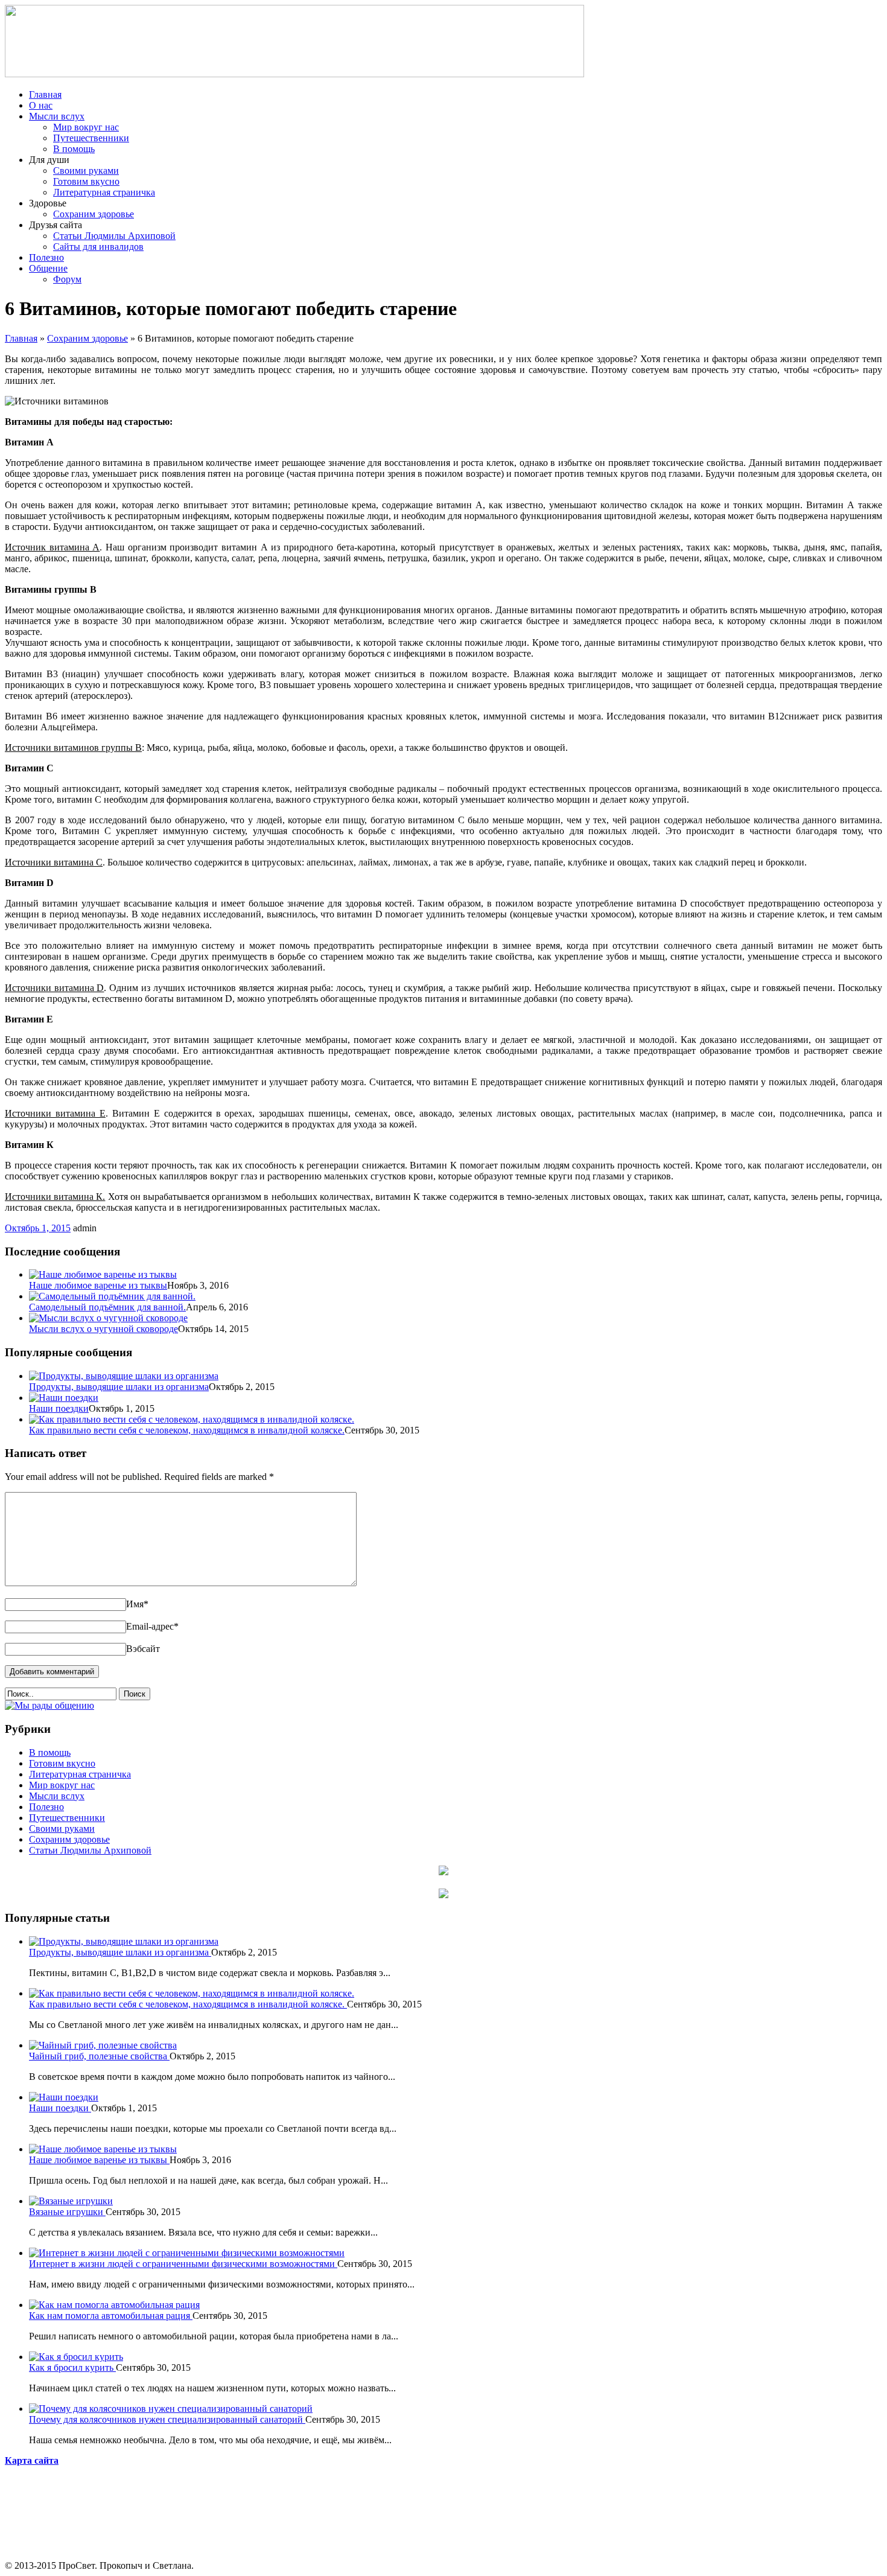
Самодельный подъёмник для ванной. (107, 1307)
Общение (48, 268)
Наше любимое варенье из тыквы (98, 1285)
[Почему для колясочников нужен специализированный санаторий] (171, 2409)
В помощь (74, 149)
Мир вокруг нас (86, 127)
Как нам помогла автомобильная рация (111, 2316)
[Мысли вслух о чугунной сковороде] (108, 1318)
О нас (41, 105)
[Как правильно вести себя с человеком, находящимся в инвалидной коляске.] (192, 1419)
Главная (45, 94)
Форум (67, 279)
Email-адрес (152, 1626)
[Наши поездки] (64, 1398)
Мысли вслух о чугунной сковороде (103, 1329)
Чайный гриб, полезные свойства (99, 2056)
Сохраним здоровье (94, 214)
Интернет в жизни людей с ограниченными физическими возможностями (183, 2264)
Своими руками (86, 171)
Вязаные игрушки (67, 2212)
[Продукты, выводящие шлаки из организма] (124, 1376)
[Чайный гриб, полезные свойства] (103, 2045)
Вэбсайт (143, 1649)
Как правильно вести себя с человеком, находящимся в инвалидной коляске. (187, 1430)
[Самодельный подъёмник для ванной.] (112, 1296)
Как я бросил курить (72, 2367)
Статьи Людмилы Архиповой (114, 236)
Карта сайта (32, 2460)
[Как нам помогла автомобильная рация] (114, 2305)
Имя (137, 1604)
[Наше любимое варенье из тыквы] (103, 1274)
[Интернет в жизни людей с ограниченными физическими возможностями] (187, 2253)
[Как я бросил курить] (76, 2357)
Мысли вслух (57, 116)
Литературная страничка (104, 192)
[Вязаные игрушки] (71, 2201)
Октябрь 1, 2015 (38, 1228)
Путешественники (91, 138)
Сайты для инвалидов (98, 247)
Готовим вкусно (86, 181)
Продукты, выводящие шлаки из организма (119, 1387)
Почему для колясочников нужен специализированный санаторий (167, 2419)
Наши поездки (59, 1408)
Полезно (46, 257)
